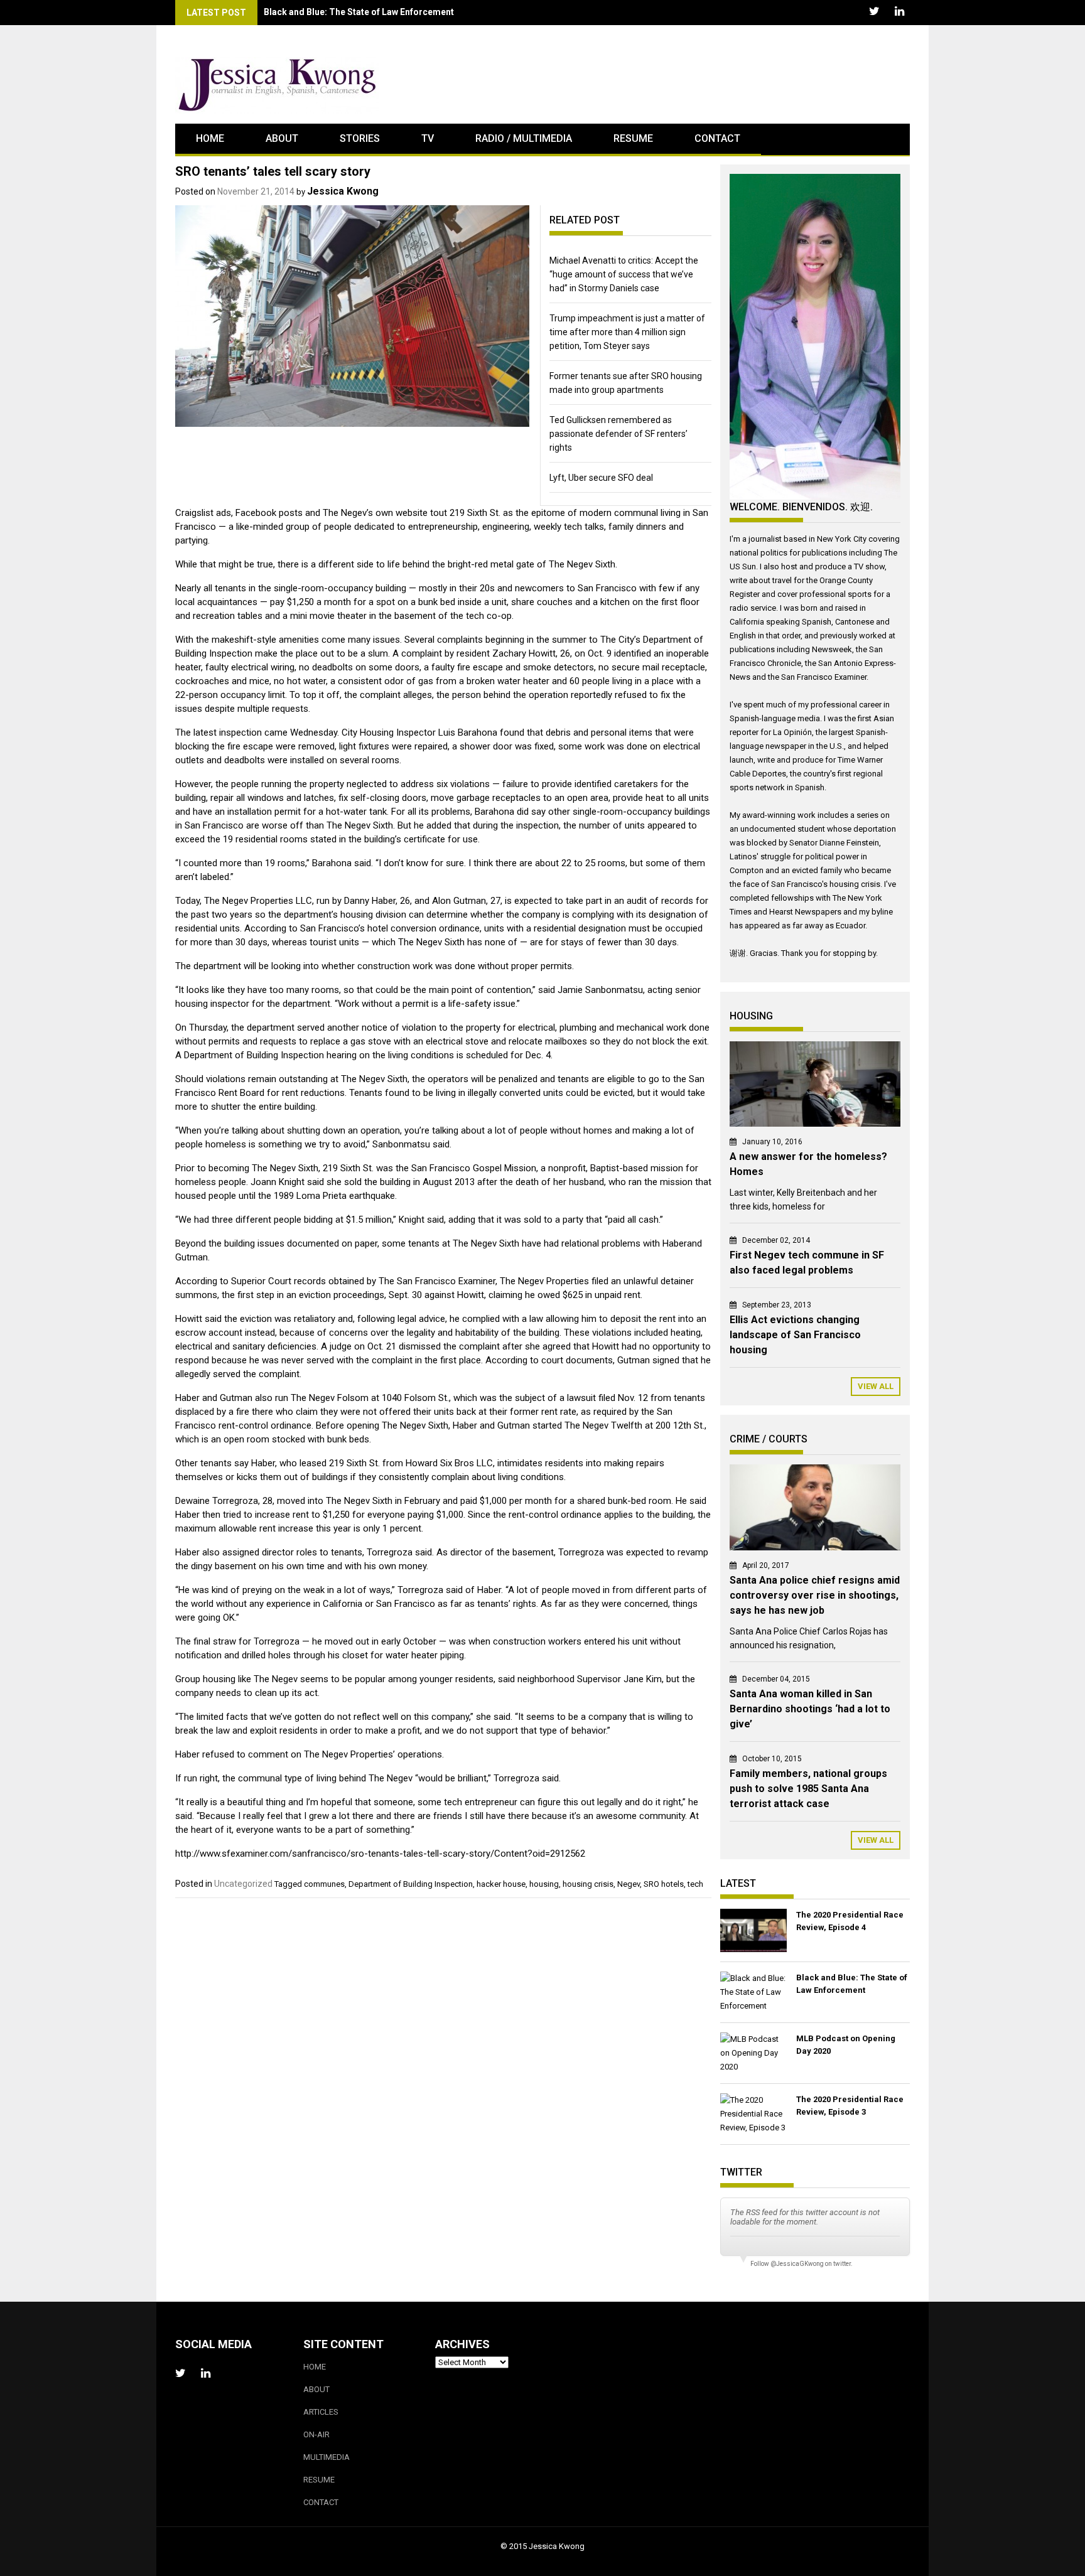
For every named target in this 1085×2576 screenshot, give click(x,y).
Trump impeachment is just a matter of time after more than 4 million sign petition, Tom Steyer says (627, 332)
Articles (321, 2412)
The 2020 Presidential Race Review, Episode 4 (850, 1921)
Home (210, 138)
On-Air (316, 2434)
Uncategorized (243, 1884)
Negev (629, 1884)
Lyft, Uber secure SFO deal (601, 478)
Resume (633, 138)
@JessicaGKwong (797, 2264)
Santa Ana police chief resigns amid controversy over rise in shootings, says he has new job (815, 1595)
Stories (360, 138)
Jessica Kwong (343, 191)
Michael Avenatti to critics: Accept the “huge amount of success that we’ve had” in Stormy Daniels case (624, 274)
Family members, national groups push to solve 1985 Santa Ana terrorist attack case (808, 1789)
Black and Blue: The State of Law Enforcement (359, 12)
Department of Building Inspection (411, 1884)
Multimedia (327, 2457)
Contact (717, 138)
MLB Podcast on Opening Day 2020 (846, 2045)
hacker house (501, 1884)
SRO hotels (664, 1884)
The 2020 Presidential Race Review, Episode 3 (850, 2106)
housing (544, 1884)
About (282, 138)
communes (324, 1884)
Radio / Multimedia (524, 138)
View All (876, 1386)
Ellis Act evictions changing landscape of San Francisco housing (795, 1335)
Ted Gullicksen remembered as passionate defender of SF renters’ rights (618, 434)
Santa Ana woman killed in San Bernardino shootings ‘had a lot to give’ (810, 1709)
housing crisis (588, 1884)
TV (428, 138)
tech (695, 1884)
